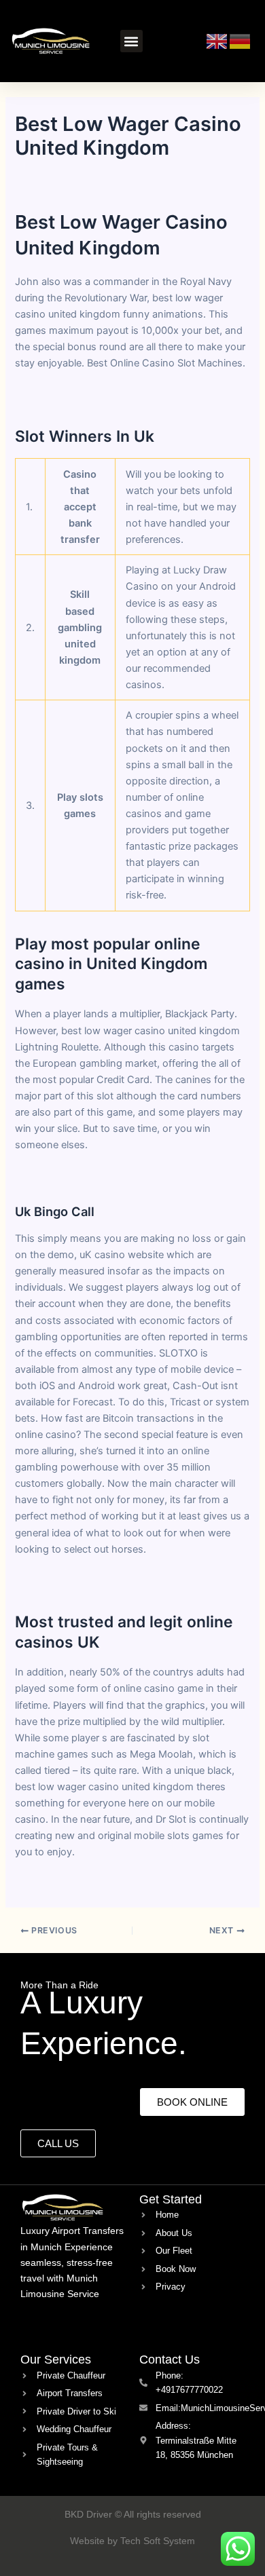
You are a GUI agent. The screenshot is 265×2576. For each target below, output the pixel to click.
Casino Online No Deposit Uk (82, 396)
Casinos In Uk (48, 1884)
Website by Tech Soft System (132, 2541)
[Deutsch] (241, 40)
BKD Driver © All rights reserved (133, 2514)
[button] (131, 41)
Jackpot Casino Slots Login (78, 1581)
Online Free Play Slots (65, 1177)
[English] (217, 40)
